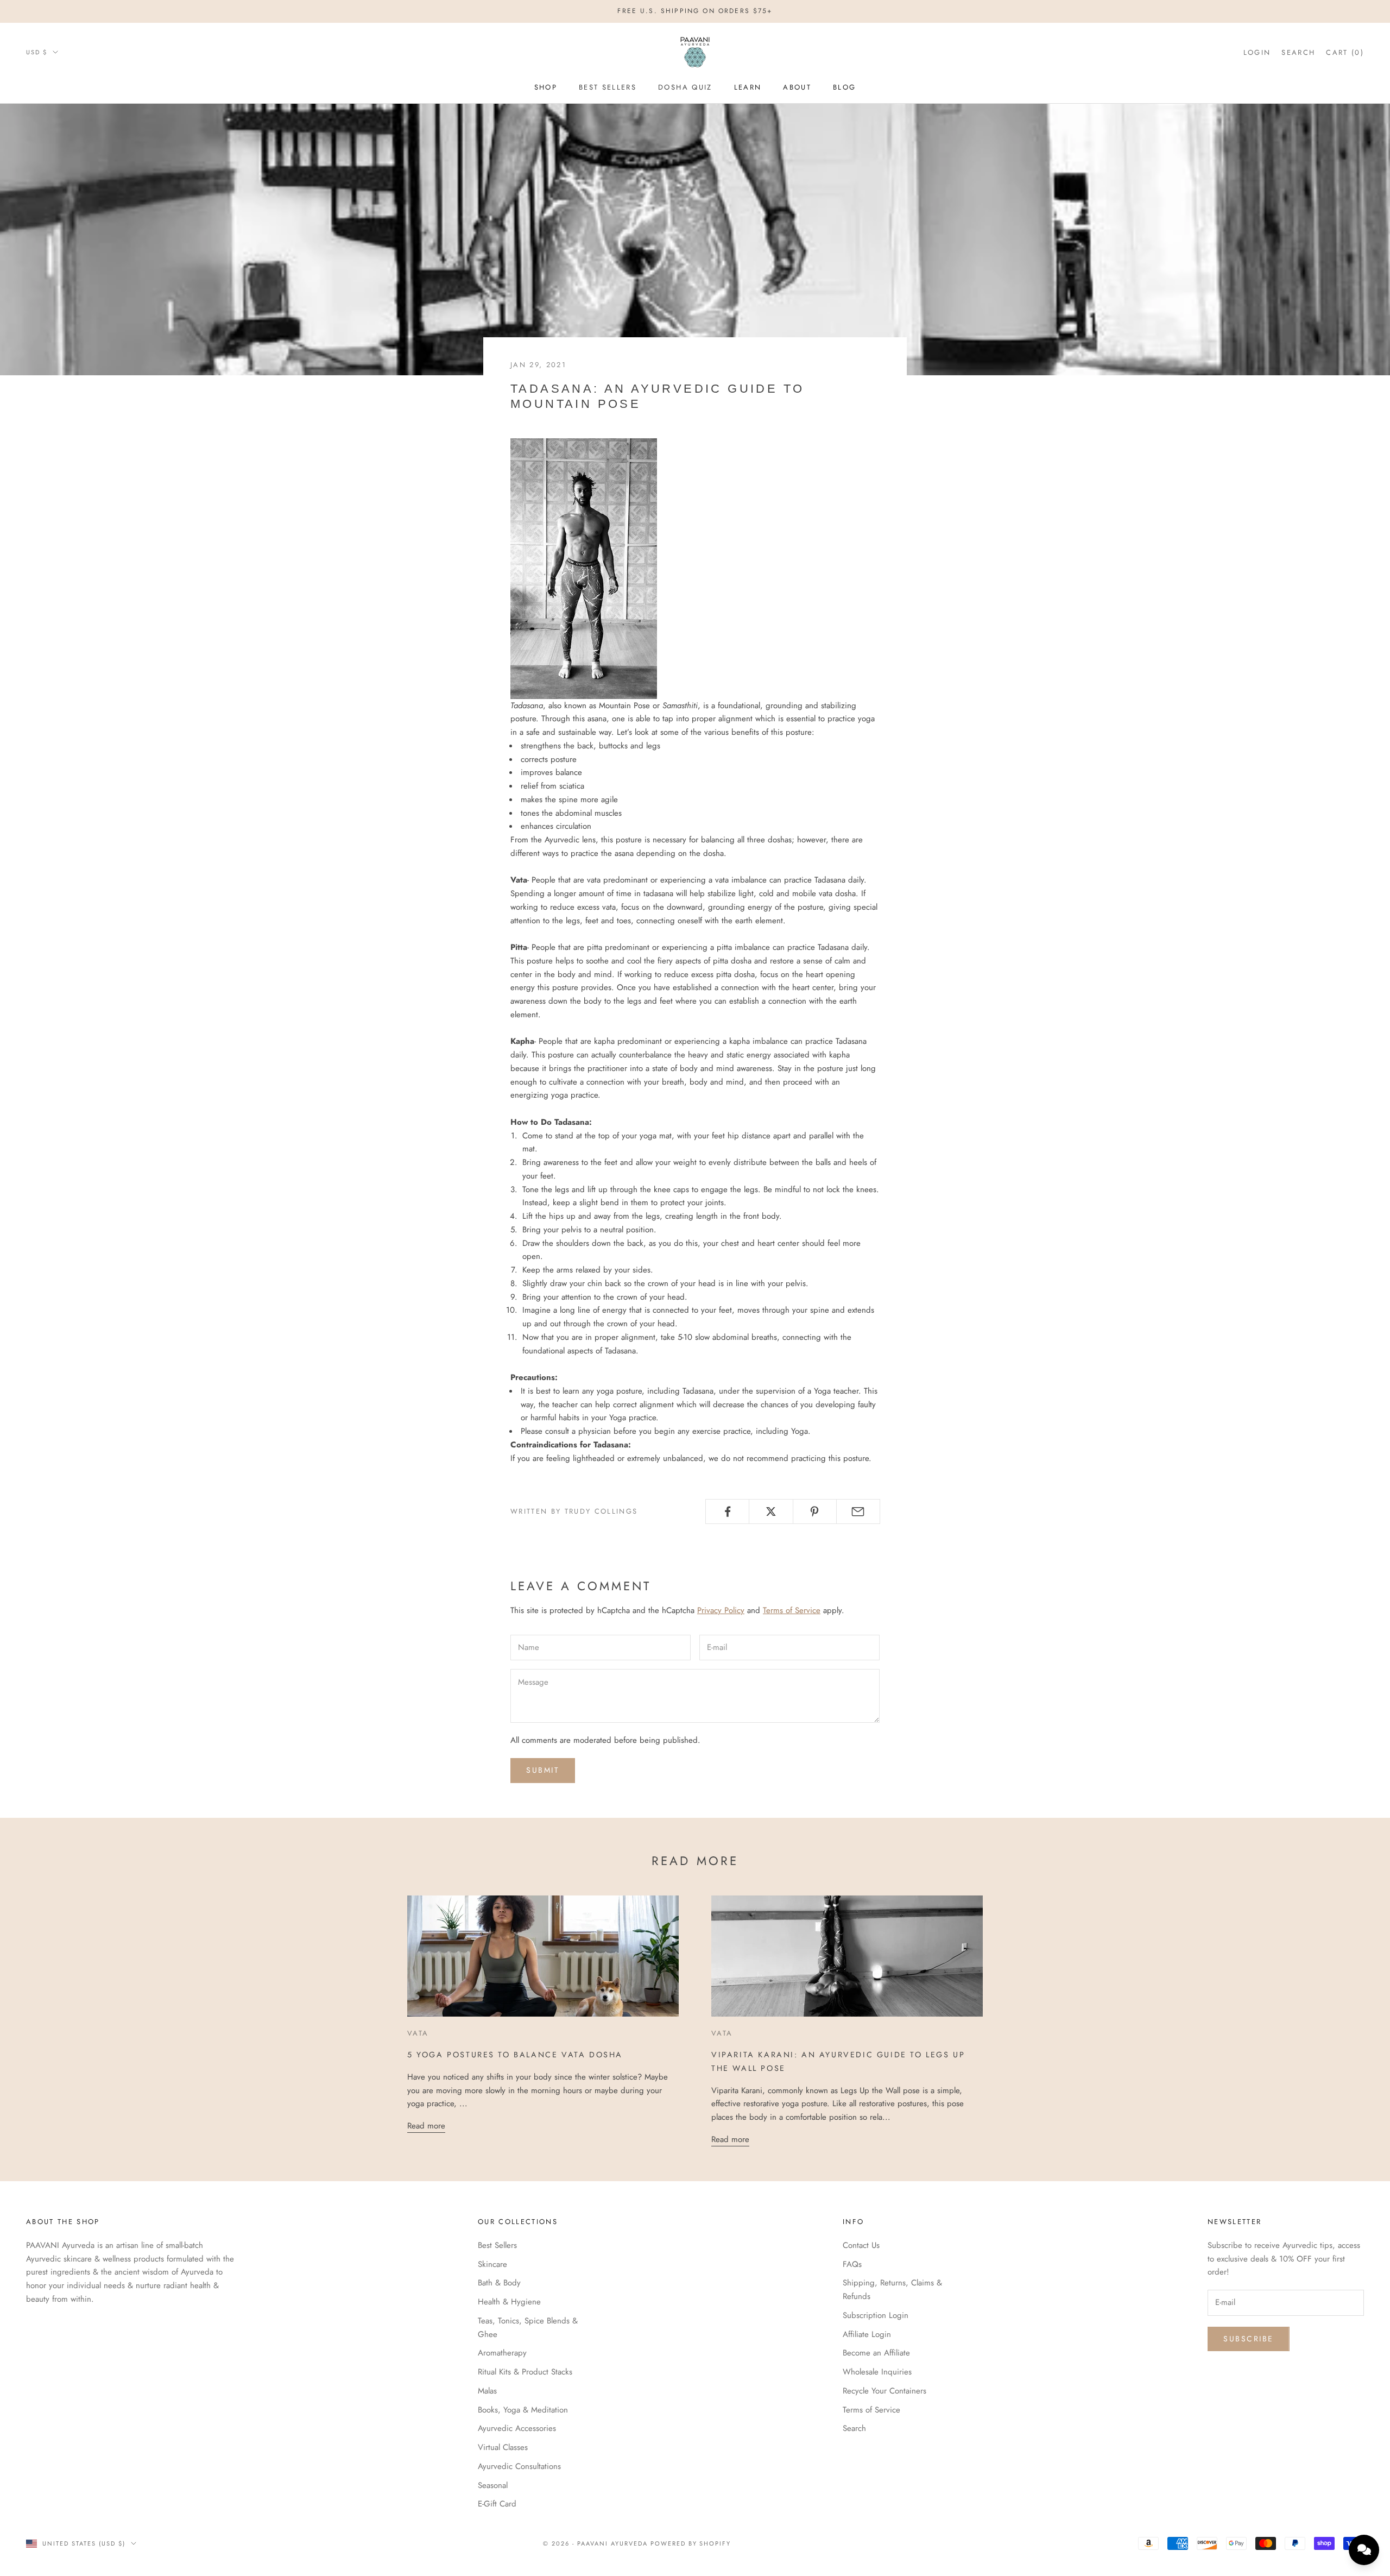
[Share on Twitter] (771, 1511)
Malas (487, 2391)
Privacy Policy (721, 1610)
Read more (426, 2126)
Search (854, 2428)
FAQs (852, 2264)
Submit (543, 1770)
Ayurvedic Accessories (517, 2428)
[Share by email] (858, 1511)
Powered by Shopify (691, 2543)
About (797, 87)
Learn (748, 87)
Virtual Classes (503, 2447)
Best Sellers (608, 87)
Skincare (492, 2264)
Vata (418, 2033)
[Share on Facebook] (727, 1511)
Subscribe (1249, 2339)
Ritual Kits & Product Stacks (525, 2372)
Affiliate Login (867, 2334)
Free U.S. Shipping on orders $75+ (695, 11)
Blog (844, 87)
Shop (546, 87)
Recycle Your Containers (884, 2391)
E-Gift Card (497, 2504)
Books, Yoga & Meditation (523, 2410)
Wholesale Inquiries (877, 2372)
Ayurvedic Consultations (519, 2466)
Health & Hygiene (509, 2302)
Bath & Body (499, 2283)
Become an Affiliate (876, 2353)
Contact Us (861, 2245)
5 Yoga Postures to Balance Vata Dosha (515, 2055)
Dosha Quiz (685, 87)
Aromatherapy (502, 2353)
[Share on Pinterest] (815, 1511)
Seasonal (493, 2485)
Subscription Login (876, 2315)
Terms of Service (792, 1610)
